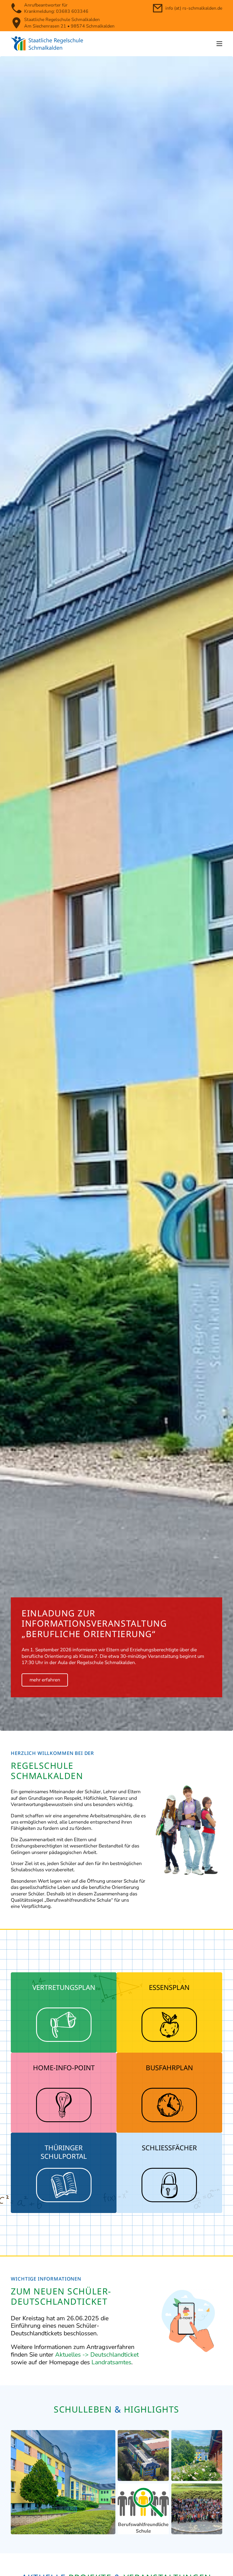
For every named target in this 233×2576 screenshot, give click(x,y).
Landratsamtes (111, 2362)
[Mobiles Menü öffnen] (219, 44)
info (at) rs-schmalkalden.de (194, 8)
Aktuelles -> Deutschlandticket (97, 2355)
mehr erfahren (45, 1680)
